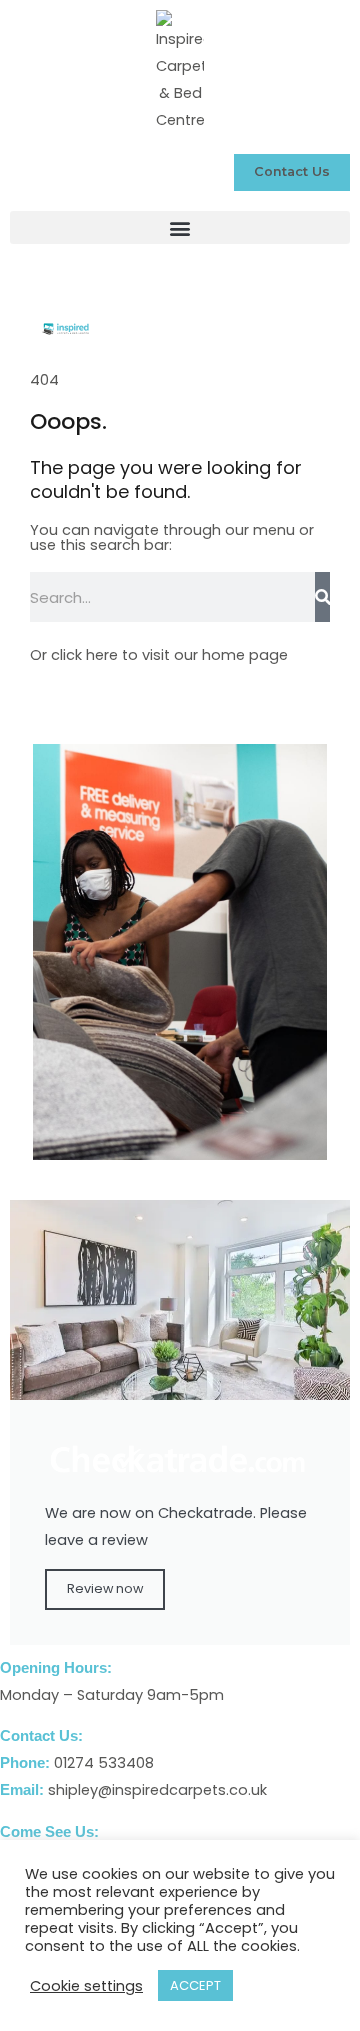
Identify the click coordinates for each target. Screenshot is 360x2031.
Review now (105, 1588)
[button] (180, 227)
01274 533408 (104, 1763)
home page (245, 655)
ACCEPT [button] (195, 1985)
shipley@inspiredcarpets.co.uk (157, 1790)
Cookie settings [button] (86, 1986)
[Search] (322, 597)
